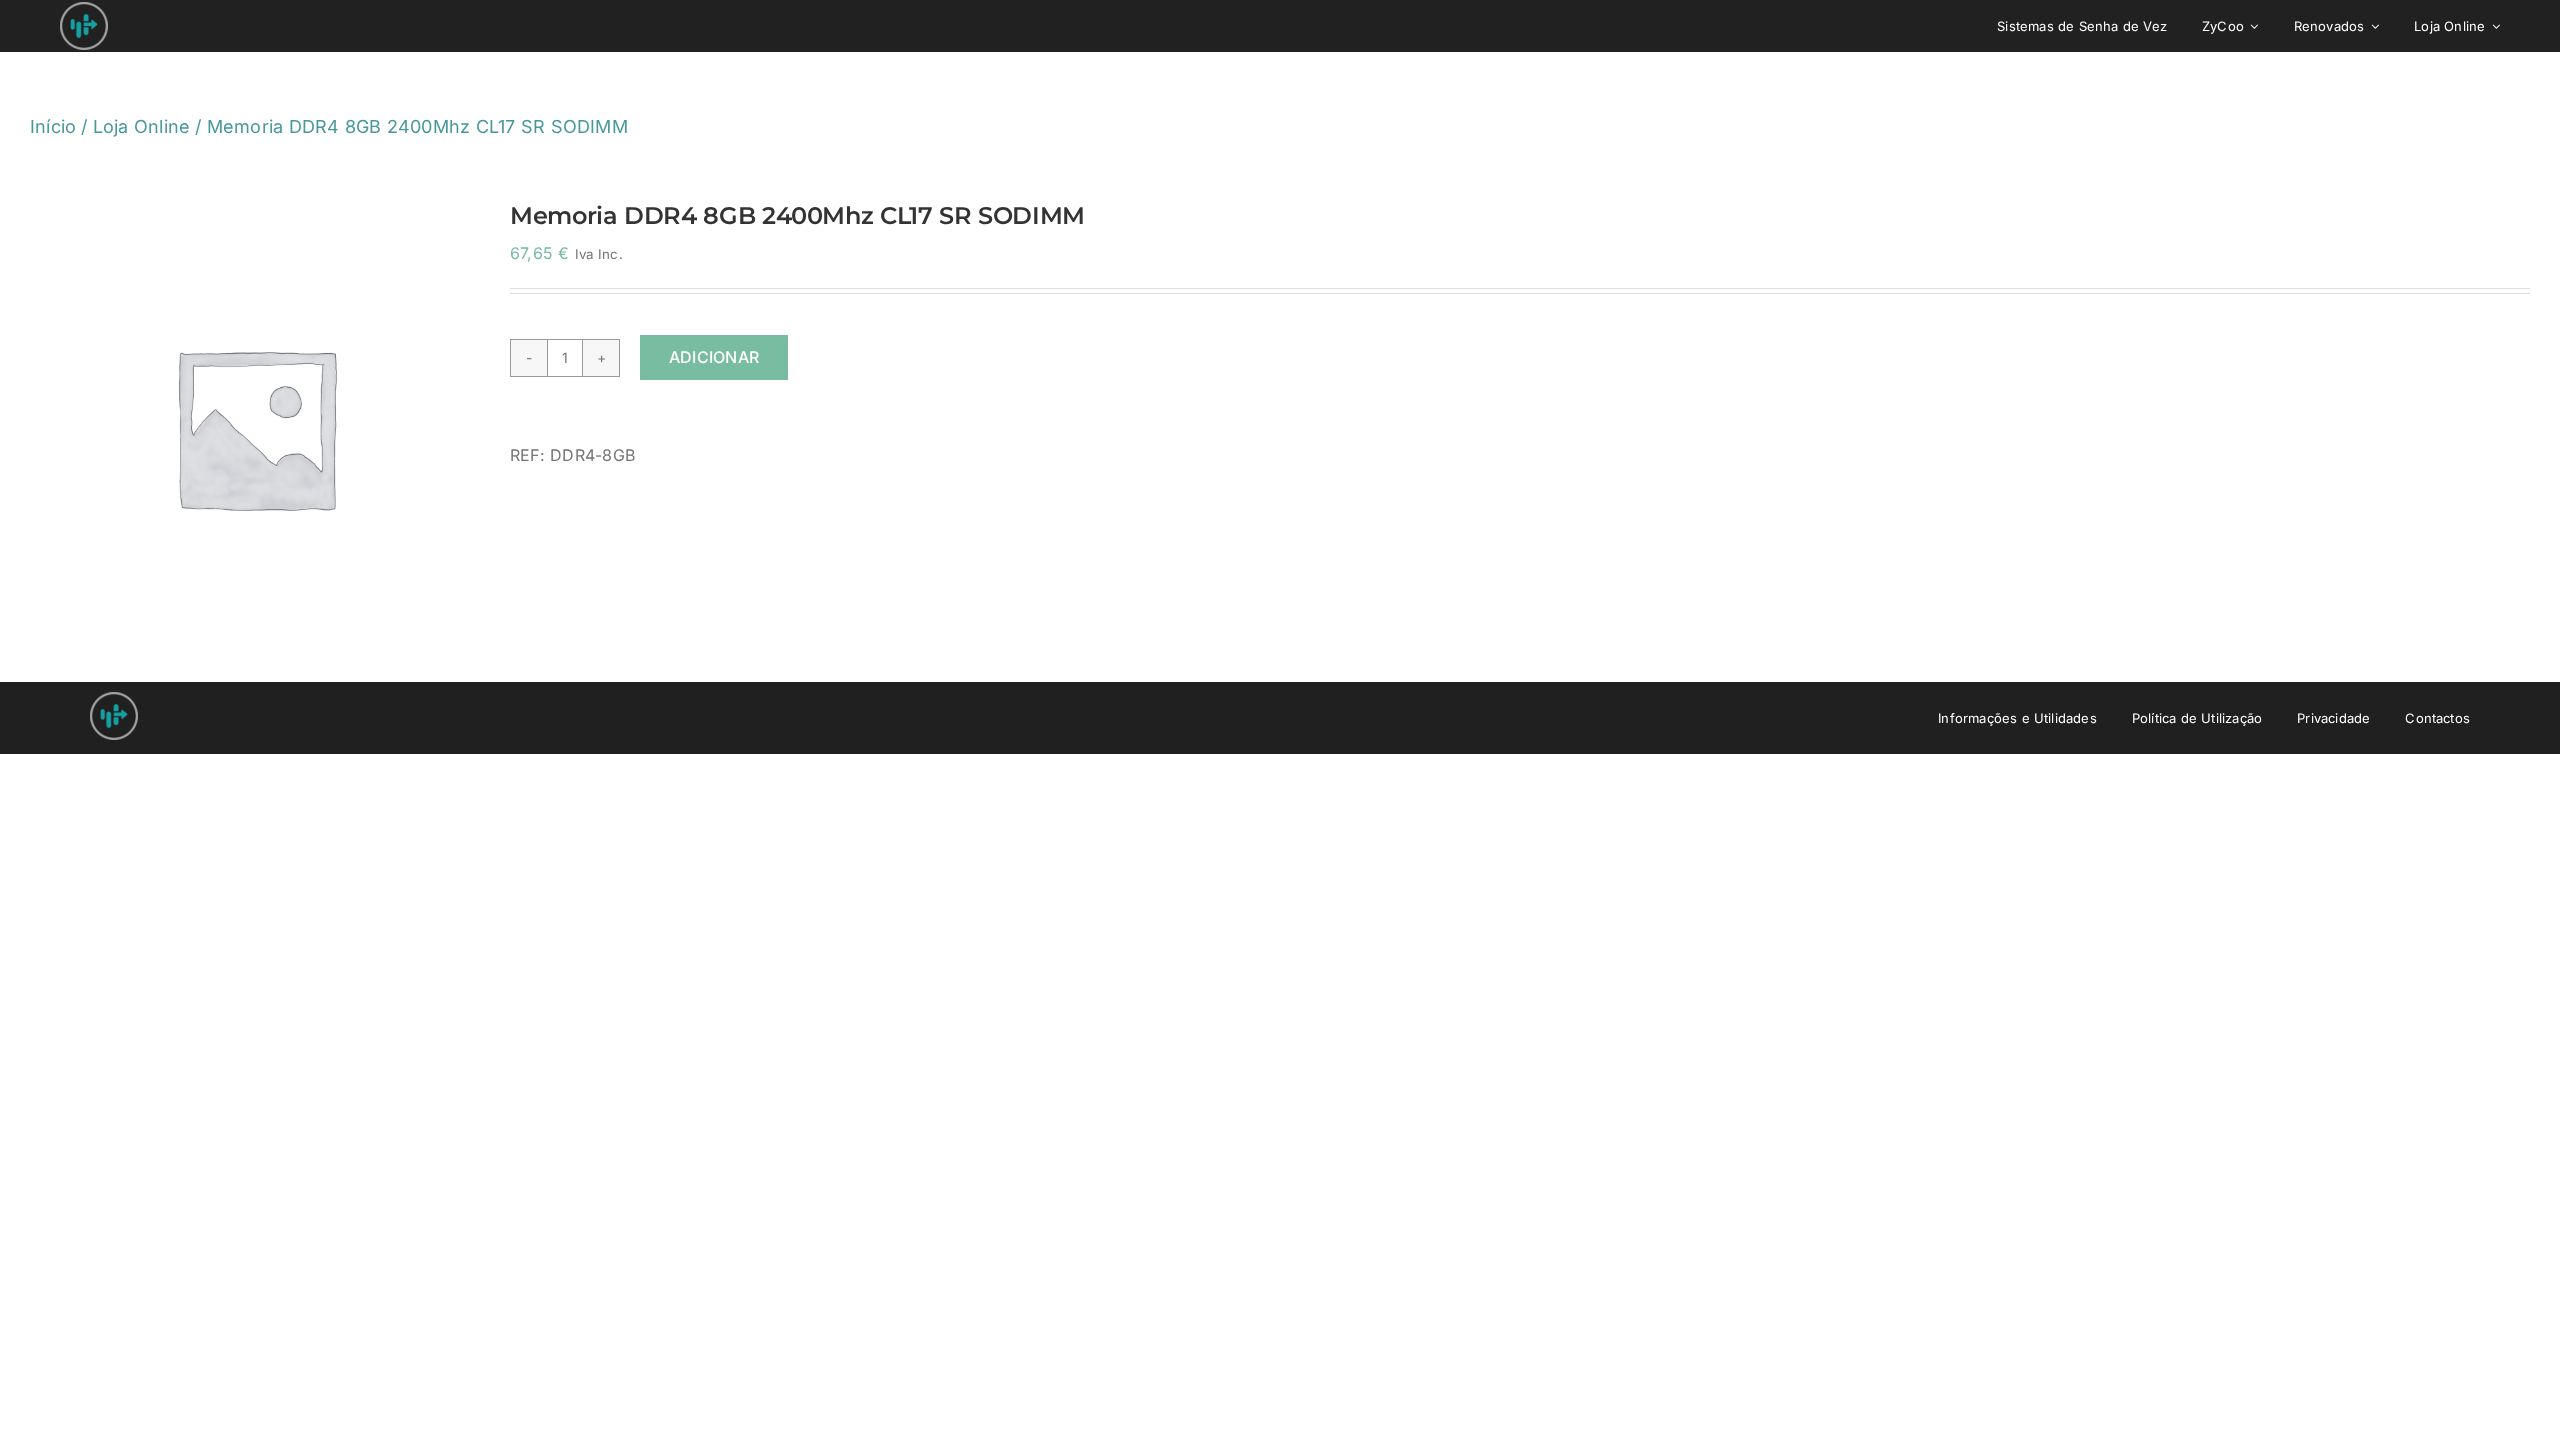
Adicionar (714, 357)
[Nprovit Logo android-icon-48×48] (114, 700)
